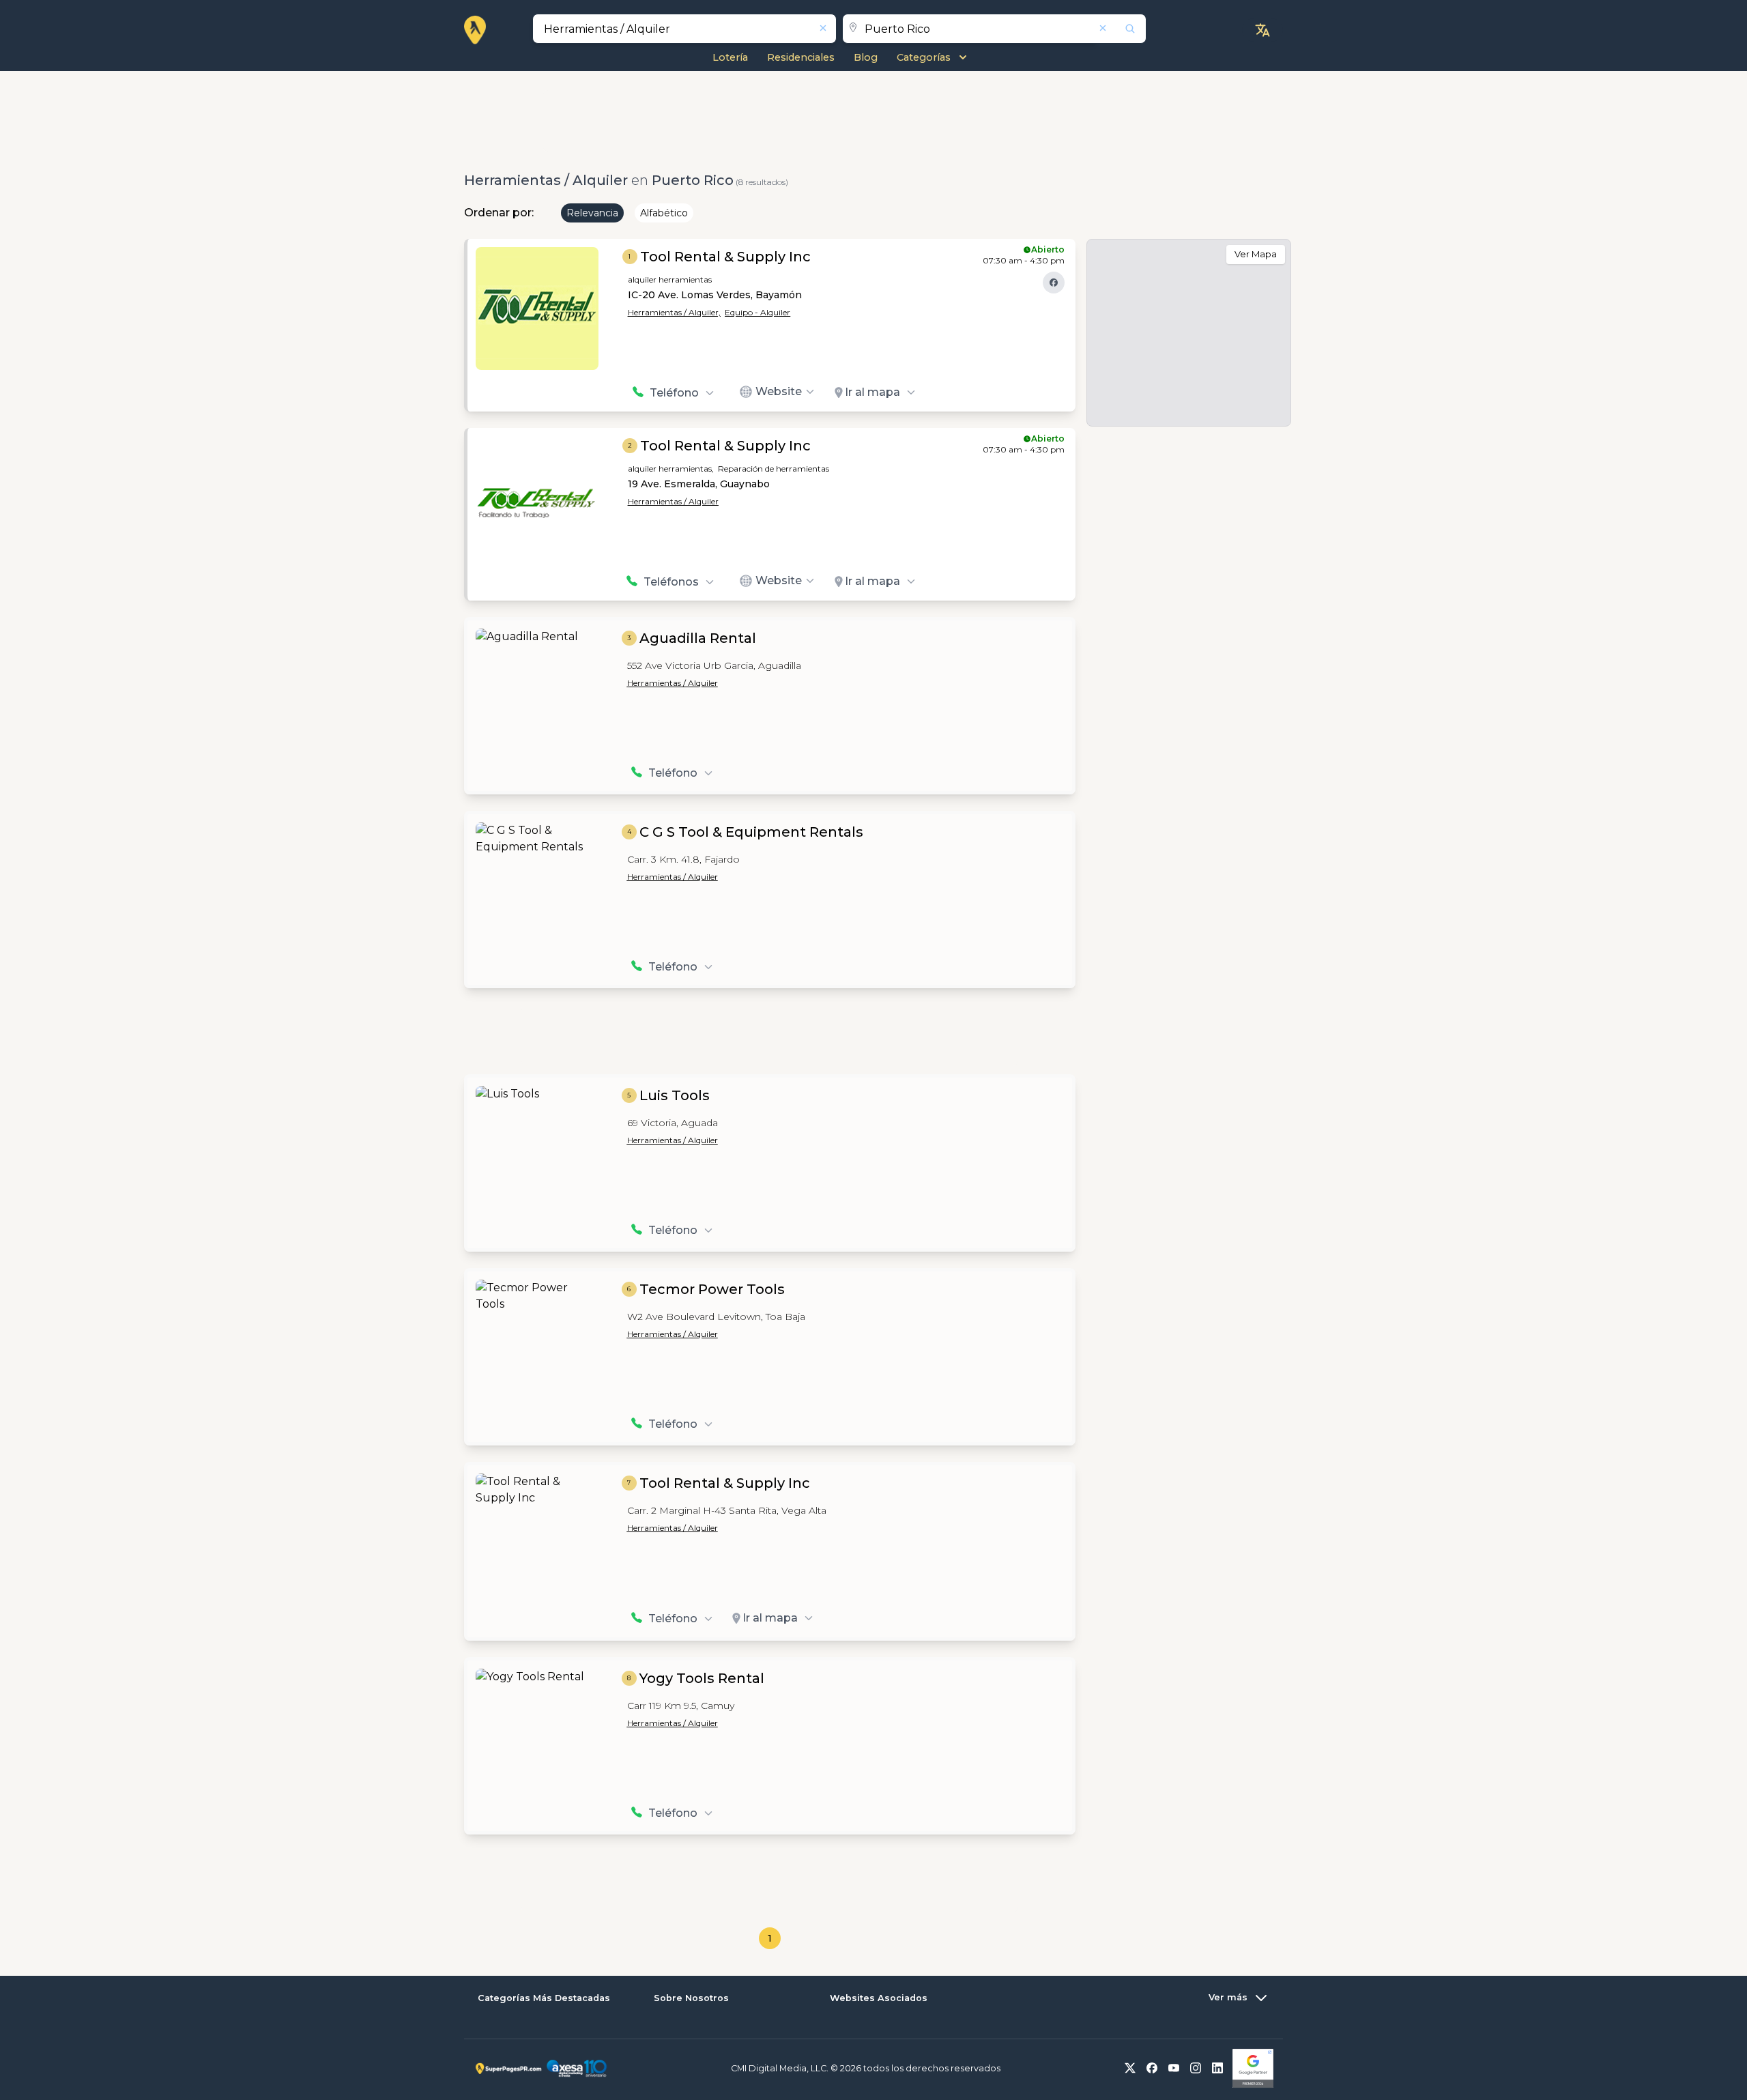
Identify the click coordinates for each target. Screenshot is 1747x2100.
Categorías (924, 57)
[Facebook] (1054, 283)
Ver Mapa (1256, 254)
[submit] (1121, 29)
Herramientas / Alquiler (673, 501)
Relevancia (592, 213)
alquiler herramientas (670, 279)
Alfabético (664, 213)
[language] (1262, 30)
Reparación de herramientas (774, 469)
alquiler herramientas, (671, 469)
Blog (866, 57)
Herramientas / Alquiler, (674, 312)
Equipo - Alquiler (757, 312)
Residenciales (801, 57)
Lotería (730, 57)
